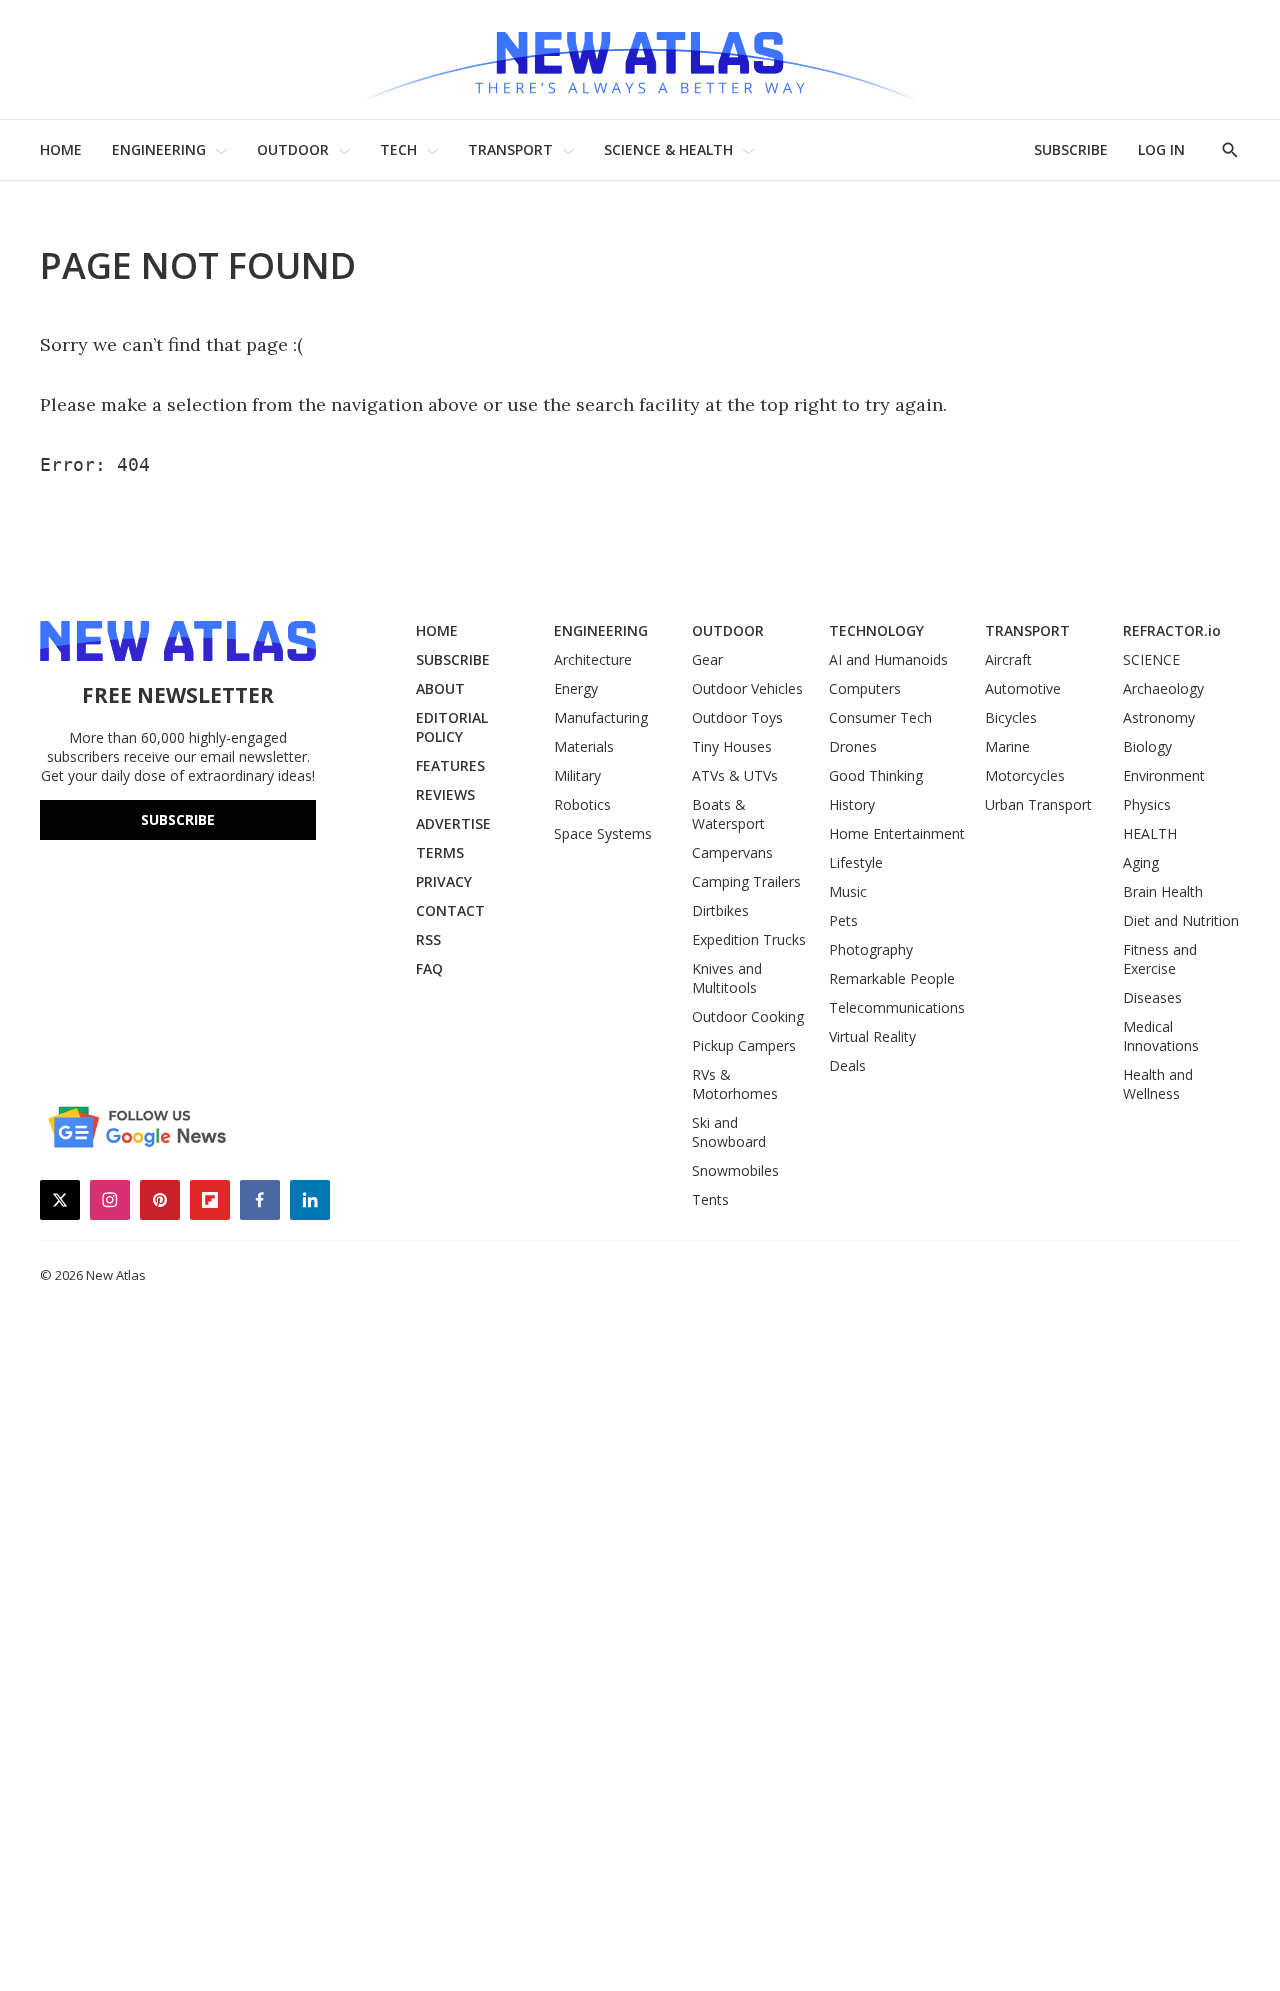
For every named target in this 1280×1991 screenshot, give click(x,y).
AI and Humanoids (888, 659)
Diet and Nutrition (1181, 920)
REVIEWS (445, 794)
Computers (865, 688)
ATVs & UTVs (735, 775)
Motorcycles (1025, 775)
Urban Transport (1038, 804)
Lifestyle (856, 862)
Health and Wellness (1158, 1084)
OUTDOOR (293, 149)
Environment (1164, 775)
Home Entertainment (897, 833)
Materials (584, 746)
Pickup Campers (744, 1045)
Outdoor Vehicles (747, 688)
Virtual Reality (872, 1036)
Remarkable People (892, 978)
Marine (1007, 746)
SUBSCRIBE (1071, 149)
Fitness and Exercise (1160, 959)
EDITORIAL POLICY (452, 727)
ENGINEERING (159, 149)
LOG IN (1161, 149)
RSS (428, 939)
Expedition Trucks (749, 939)
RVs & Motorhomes (735, 1084)
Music (848, 891)
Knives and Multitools (727, 978)
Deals (847, 1065)
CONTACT (450, 910)
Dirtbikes (720, 910)
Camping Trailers (746, 881)
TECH (398, 149)
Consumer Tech (880, 717)
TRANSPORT (510, 149)
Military (577, 775)
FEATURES (450, 765)
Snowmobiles (735, 1170)
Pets (843, 920)
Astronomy (1159, 717)
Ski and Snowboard (729, 1132)
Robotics (582, 804)
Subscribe (178, 819)
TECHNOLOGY (876, 630)
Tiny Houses (732, 746)
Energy (576, 688)
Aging (1141, 862)
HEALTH (1150, 833)
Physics (1147, 804)
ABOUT (440, 688)
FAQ (429, 968)
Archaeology (1163, 688)
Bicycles (1011, 717)
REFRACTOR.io (1172, 630)
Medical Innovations (1161, 1036)
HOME (61, 149)
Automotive (1023, 688)
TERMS (440, 852)
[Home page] (640, 59)
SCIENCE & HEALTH (668, 149)
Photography (871, 949)
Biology (1147, 746)
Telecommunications (897, 1007)
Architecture (593, 659)
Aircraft (1008, 659)
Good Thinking (876, 775)
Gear (707, 659)
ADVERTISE (453, 823)
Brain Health (1163, 891)
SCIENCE (1151, 659)
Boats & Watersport (728, 814)
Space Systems (603, 833)
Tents (710, 1199)
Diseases (1152, 997)
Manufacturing (601, 717)
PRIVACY (444, 881)
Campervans (732, 852)
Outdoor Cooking (748, 1016)
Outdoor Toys (737, 717)
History (852, 804)
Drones (853, 746)
